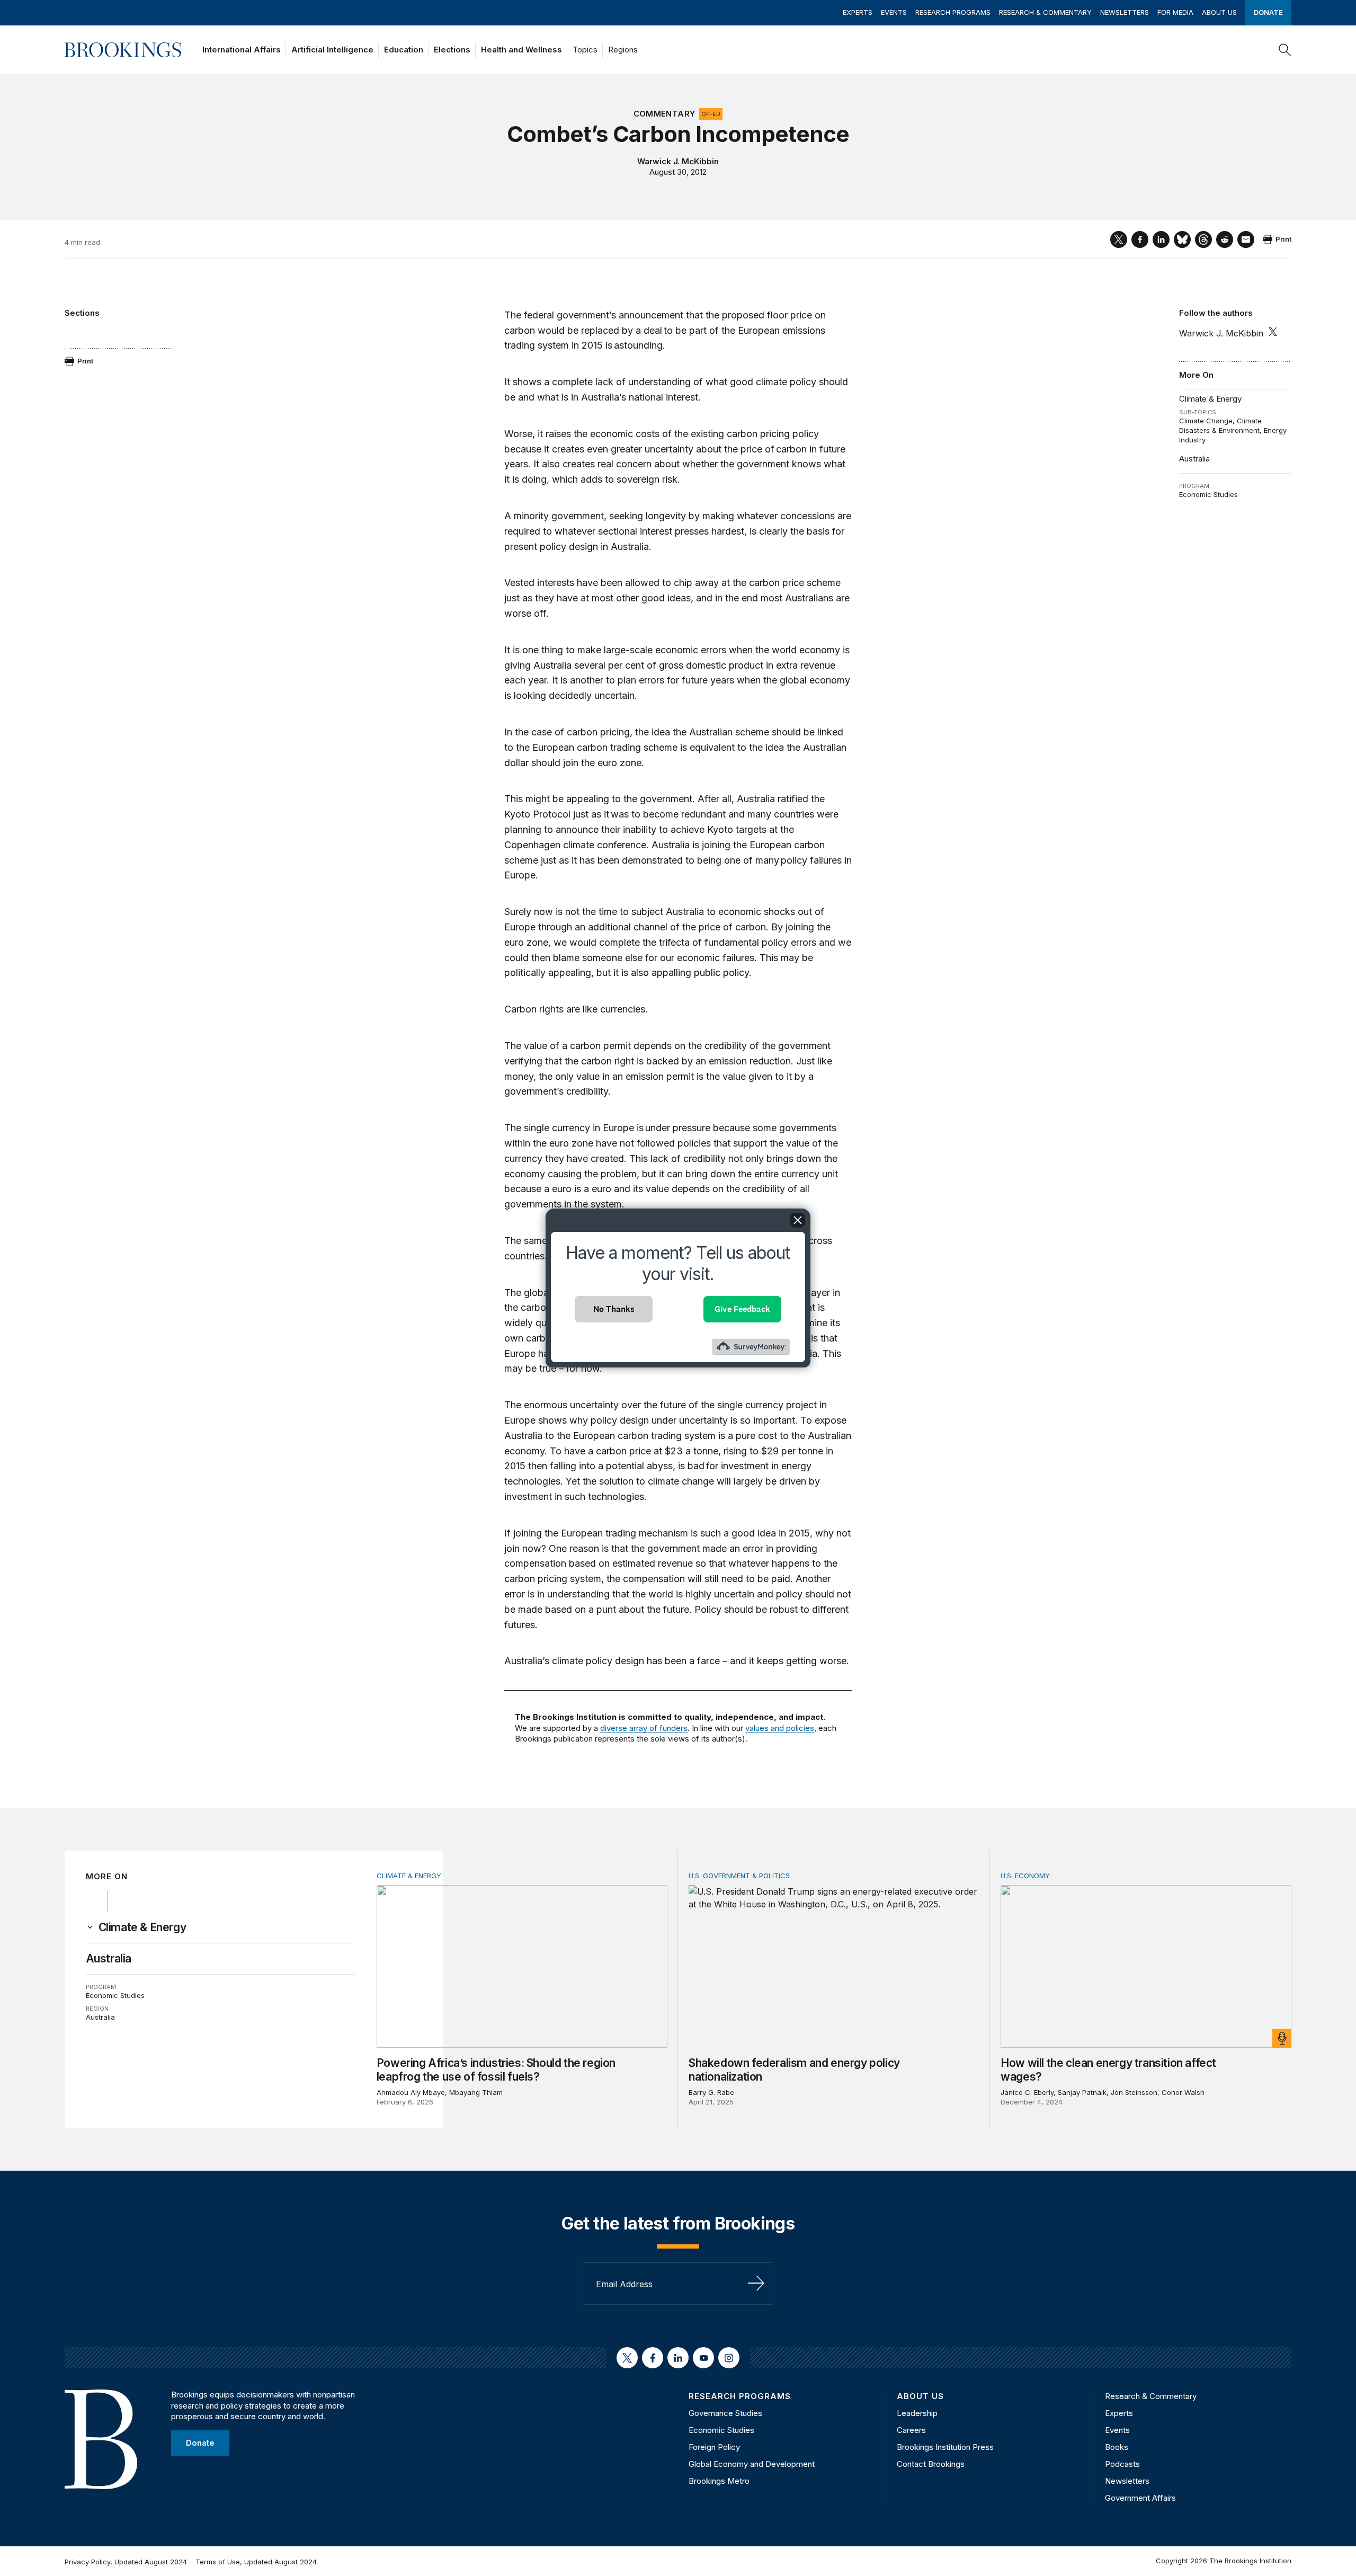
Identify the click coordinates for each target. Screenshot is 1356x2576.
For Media (1175, 12)
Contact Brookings (931, 2464)
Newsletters (1125, 12)
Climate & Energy (1210, 399)
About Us (1219, 12)
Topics (585, 50)
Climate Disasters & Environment (1220, 425)
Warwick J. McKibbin (678, 161)
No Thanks (614, 1309)
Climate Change (1206, 421)
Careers (911, 2430)
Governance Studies (725, 2413)
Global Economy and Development (752, 2464)
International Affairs (242, 50)
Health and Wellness (521, 50)
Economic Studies (1208, 494)
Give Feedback (742, 1309)
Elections (452, 50)
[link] (142, 1927)
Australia (1194, 459)
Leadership (917, 2413)
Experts (858, 12)
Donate (1268, 12)
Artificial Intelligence (332, 50)
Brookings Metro (719, 2481)
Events (894, 12)
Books (1117, 2447)
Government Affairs (1140, 2498)
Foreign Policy (714, 2447)
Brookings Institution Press (945, 2447)
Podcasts (1122, 2464)
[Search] (1285, 50)
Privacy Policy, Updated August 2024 (126, 2562)
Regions (623, 50)
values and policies (780, 1728)
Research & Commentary (1045, 12)
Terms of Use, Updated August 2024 (256, 2562)
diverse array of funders (644, 1728)
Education (404, 50)
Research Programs (953, 12)
